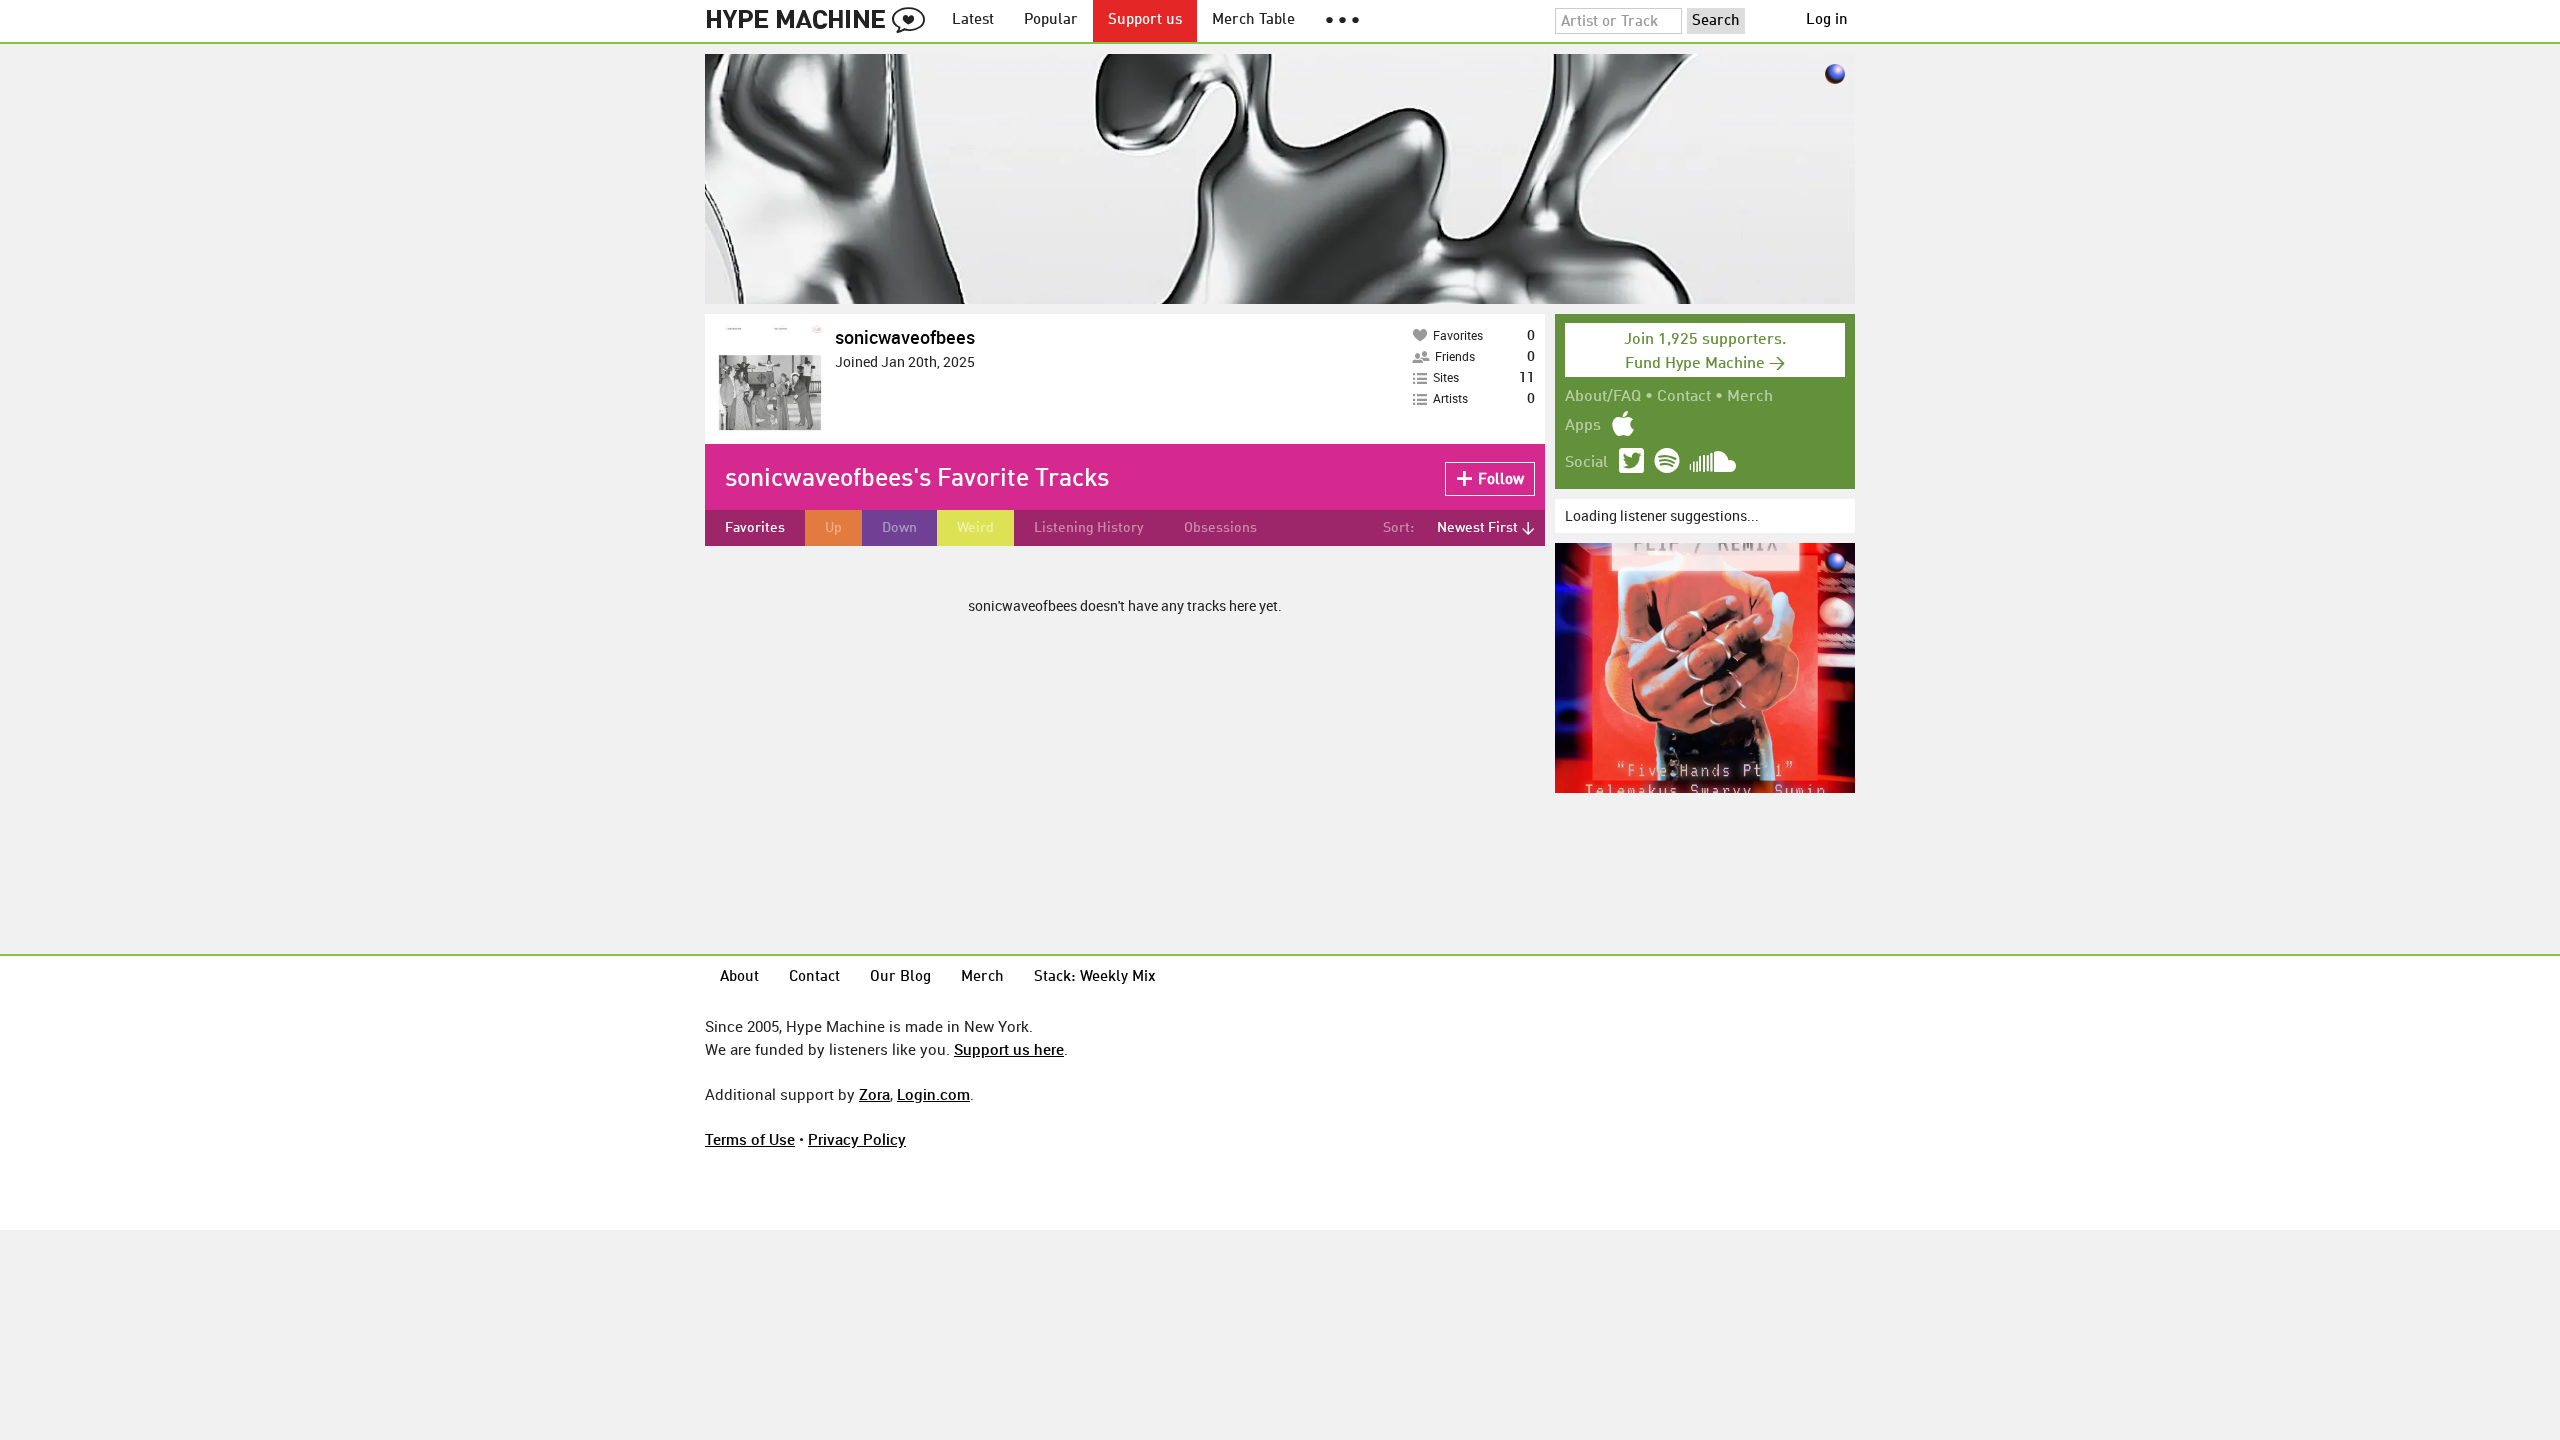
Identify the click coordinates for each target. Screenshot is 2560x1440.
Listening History (1089, 528)
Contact (1684, 397)
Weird (975, 528)
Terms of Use (750, 1139)
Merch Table (1253, 20)
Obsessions (1220, 528)
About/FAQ (1603, 397)
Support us (1145, 20)
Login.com (933, 1094)
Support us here (1009, 1049)
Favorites (755, 528)
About (739, 977)
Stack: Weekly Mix (1095, 977)
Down (899, 528)
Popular (1051, 20)
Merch (1750, 397)
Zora (874, 1094)
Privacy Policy (857, 1139)
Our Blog (900, 977)
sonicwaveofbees (905, 337)
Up (833, 528)
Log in (1827, 20)
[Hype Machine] (821, 21)
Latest (973, 20)
